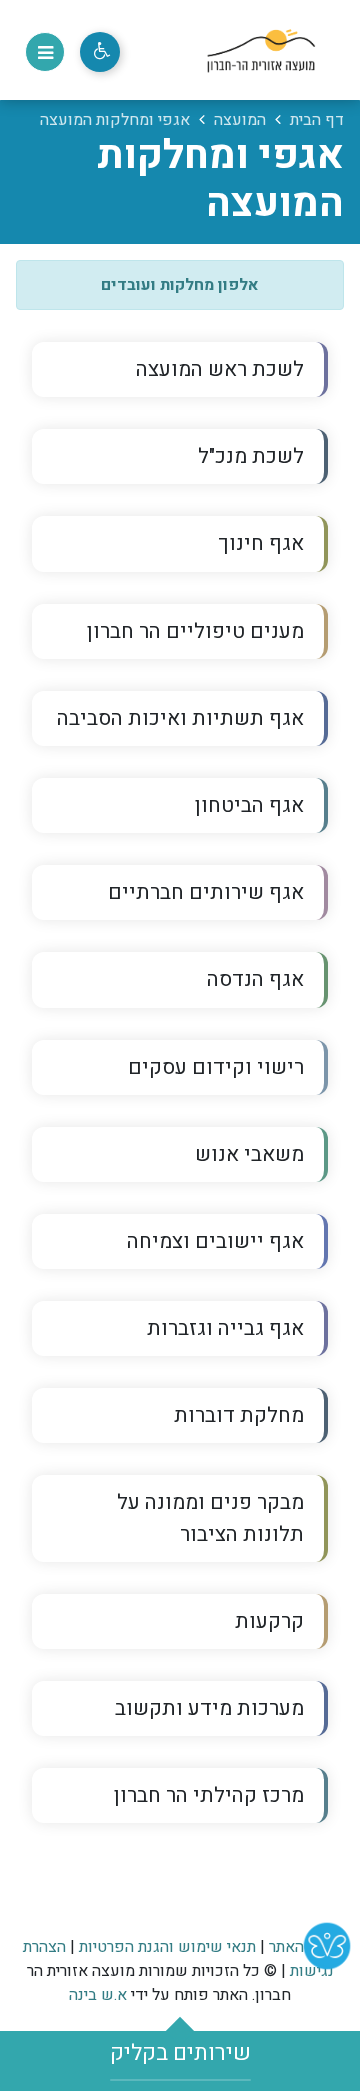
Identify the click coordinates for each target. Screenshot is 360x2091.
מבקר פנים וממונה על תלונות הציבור (210, 1518)
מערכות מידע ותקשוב (209, 1708)
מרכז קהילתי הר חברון (168, 1789)
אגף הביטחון (249, 805)
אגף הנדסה (255, 979)
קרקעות (269, 1621)
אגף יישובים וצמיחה (215, 1241)
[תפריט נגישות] (100, 52)
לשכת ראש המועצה (220, 369)
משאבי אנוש (249, 1154)
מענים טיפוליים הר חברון (195, 631)
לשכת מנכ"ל (251, 456)
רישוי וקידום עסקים (216, 1067)
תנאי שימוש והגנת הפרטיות (167, 1947)
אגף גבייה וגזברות (225, 1328)
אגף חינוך (261, 543)
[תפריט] (45, 52)
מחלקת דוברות (239, 1415)
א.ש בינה (98, 1995)
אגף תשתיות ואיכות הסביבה (180, 718)
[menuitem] (180, 369)
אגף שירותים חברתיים (206, 892)
